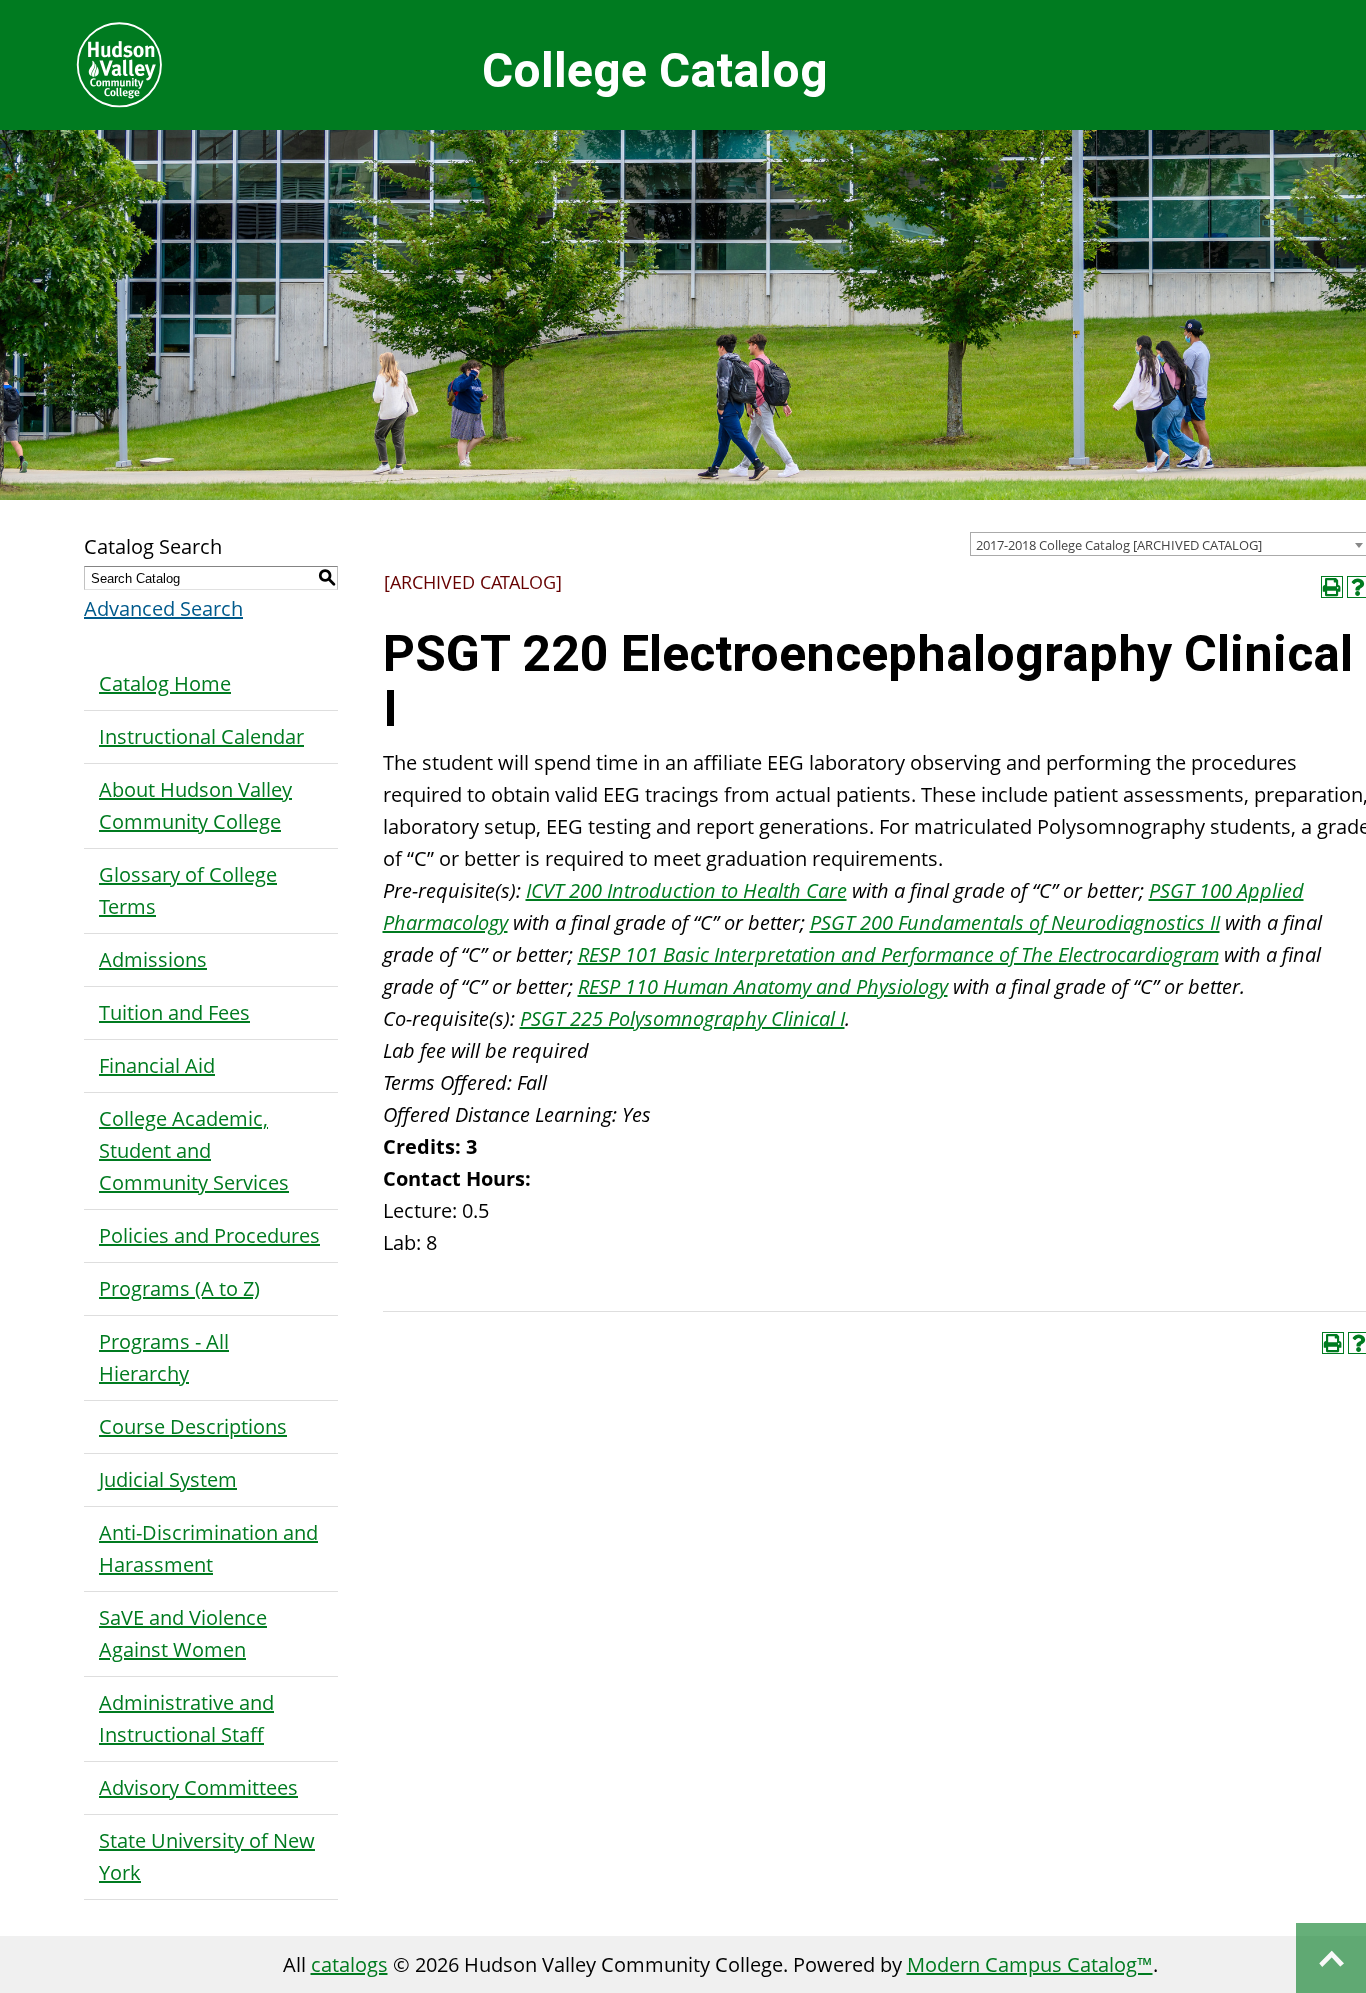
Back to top (1331, 1958)
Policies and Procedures (209, 1235)
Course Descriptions (193, 1426)
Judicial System (168, 1479)
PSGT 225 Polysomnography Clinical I (682, 1018)
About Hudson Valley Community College (195, 805)
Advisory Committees (198, 1787)
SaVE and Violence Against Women (183, 1633)
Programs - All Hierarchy (164, 1357)
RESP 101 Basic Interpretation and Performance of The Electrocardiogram (898, 954)
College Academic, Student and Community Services (194, 1150)
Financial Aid (157, 1065)
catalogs (349, 1964)
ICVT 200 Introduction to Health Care (686, 890)
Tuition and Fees (174, 1012)
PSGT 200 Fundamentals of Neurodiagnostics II (1015, 922)
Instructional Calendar (201, 736)
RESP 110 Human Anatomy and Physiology (763, 986)
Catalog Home (165, 683)
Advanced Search (163, 608)
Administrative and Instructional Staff (186, 1718)
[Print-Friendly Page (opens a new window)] (1332, 587)
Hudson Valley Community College (119, 65)
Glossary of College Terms (188, 890)
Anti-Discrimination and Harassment (208, 1548)
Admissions (153, 959)
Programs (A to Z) (179, 1288)
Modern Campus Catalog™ (1030, 1964)
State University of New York (207, 1856)
